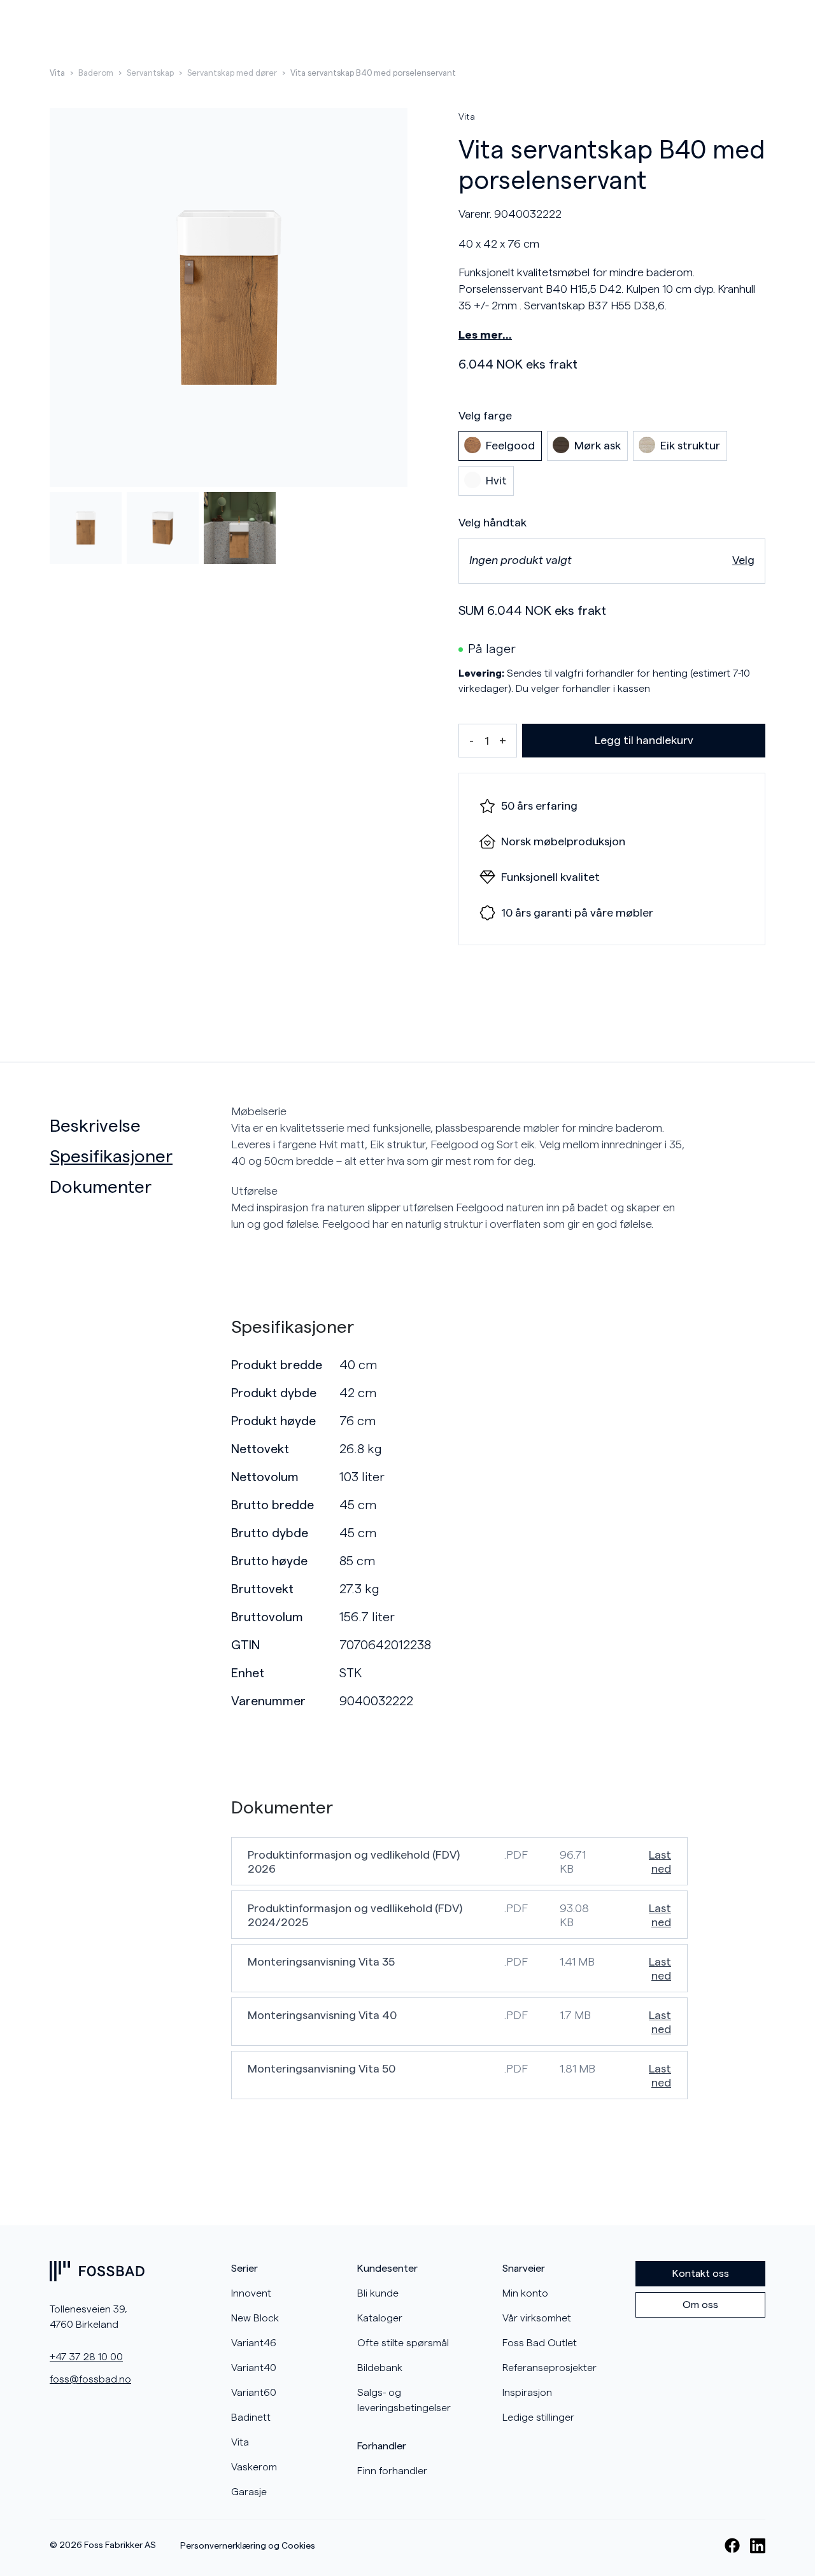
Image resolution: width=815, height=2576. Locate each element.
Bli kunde (378, 2293)
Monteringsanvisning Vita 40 (322, 2015)
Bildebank (380, 2368)
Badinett (251, 2418)
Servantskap (150, 73)
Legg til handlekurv (644, 740)
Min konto (525, 2293)
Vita (57, 73)
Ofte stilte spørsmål (403, 2343)
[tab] (135, 1126)
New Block (255, 2318)
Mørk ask (598, 446)
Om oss (700, 2305)
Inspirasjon (527, 2393)
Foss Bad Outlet (540, 2343)
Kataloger (380, 2318)
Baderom (96, 73)
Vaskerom (254, 2467)
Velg (743, 560)
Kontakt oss (701, 2274)
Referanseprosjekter (549, 2368)
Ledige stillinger (538, 2418)
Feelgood (510, 446)
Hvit (496, 481)
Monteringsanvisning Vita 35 (321, 1962)
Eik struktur (690, 446)
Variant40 (254, 2368)
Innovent (251, 2293)
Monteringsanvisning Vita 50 (322, 2069)
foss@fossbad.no (90, 2379)
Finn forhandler (392, 2471)
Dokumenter (101, 1187)
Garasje (249, 2492)
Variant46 (254, 2343)
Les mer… (485, 335)
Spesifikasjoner (111, 1157)
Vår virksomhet (537, 2318)
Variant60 (254, 2393)
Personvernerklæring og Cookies (248, 2546)
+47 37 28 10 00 (86, 2357)
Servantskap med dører (232, 73)
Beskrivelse (95, 1126)
